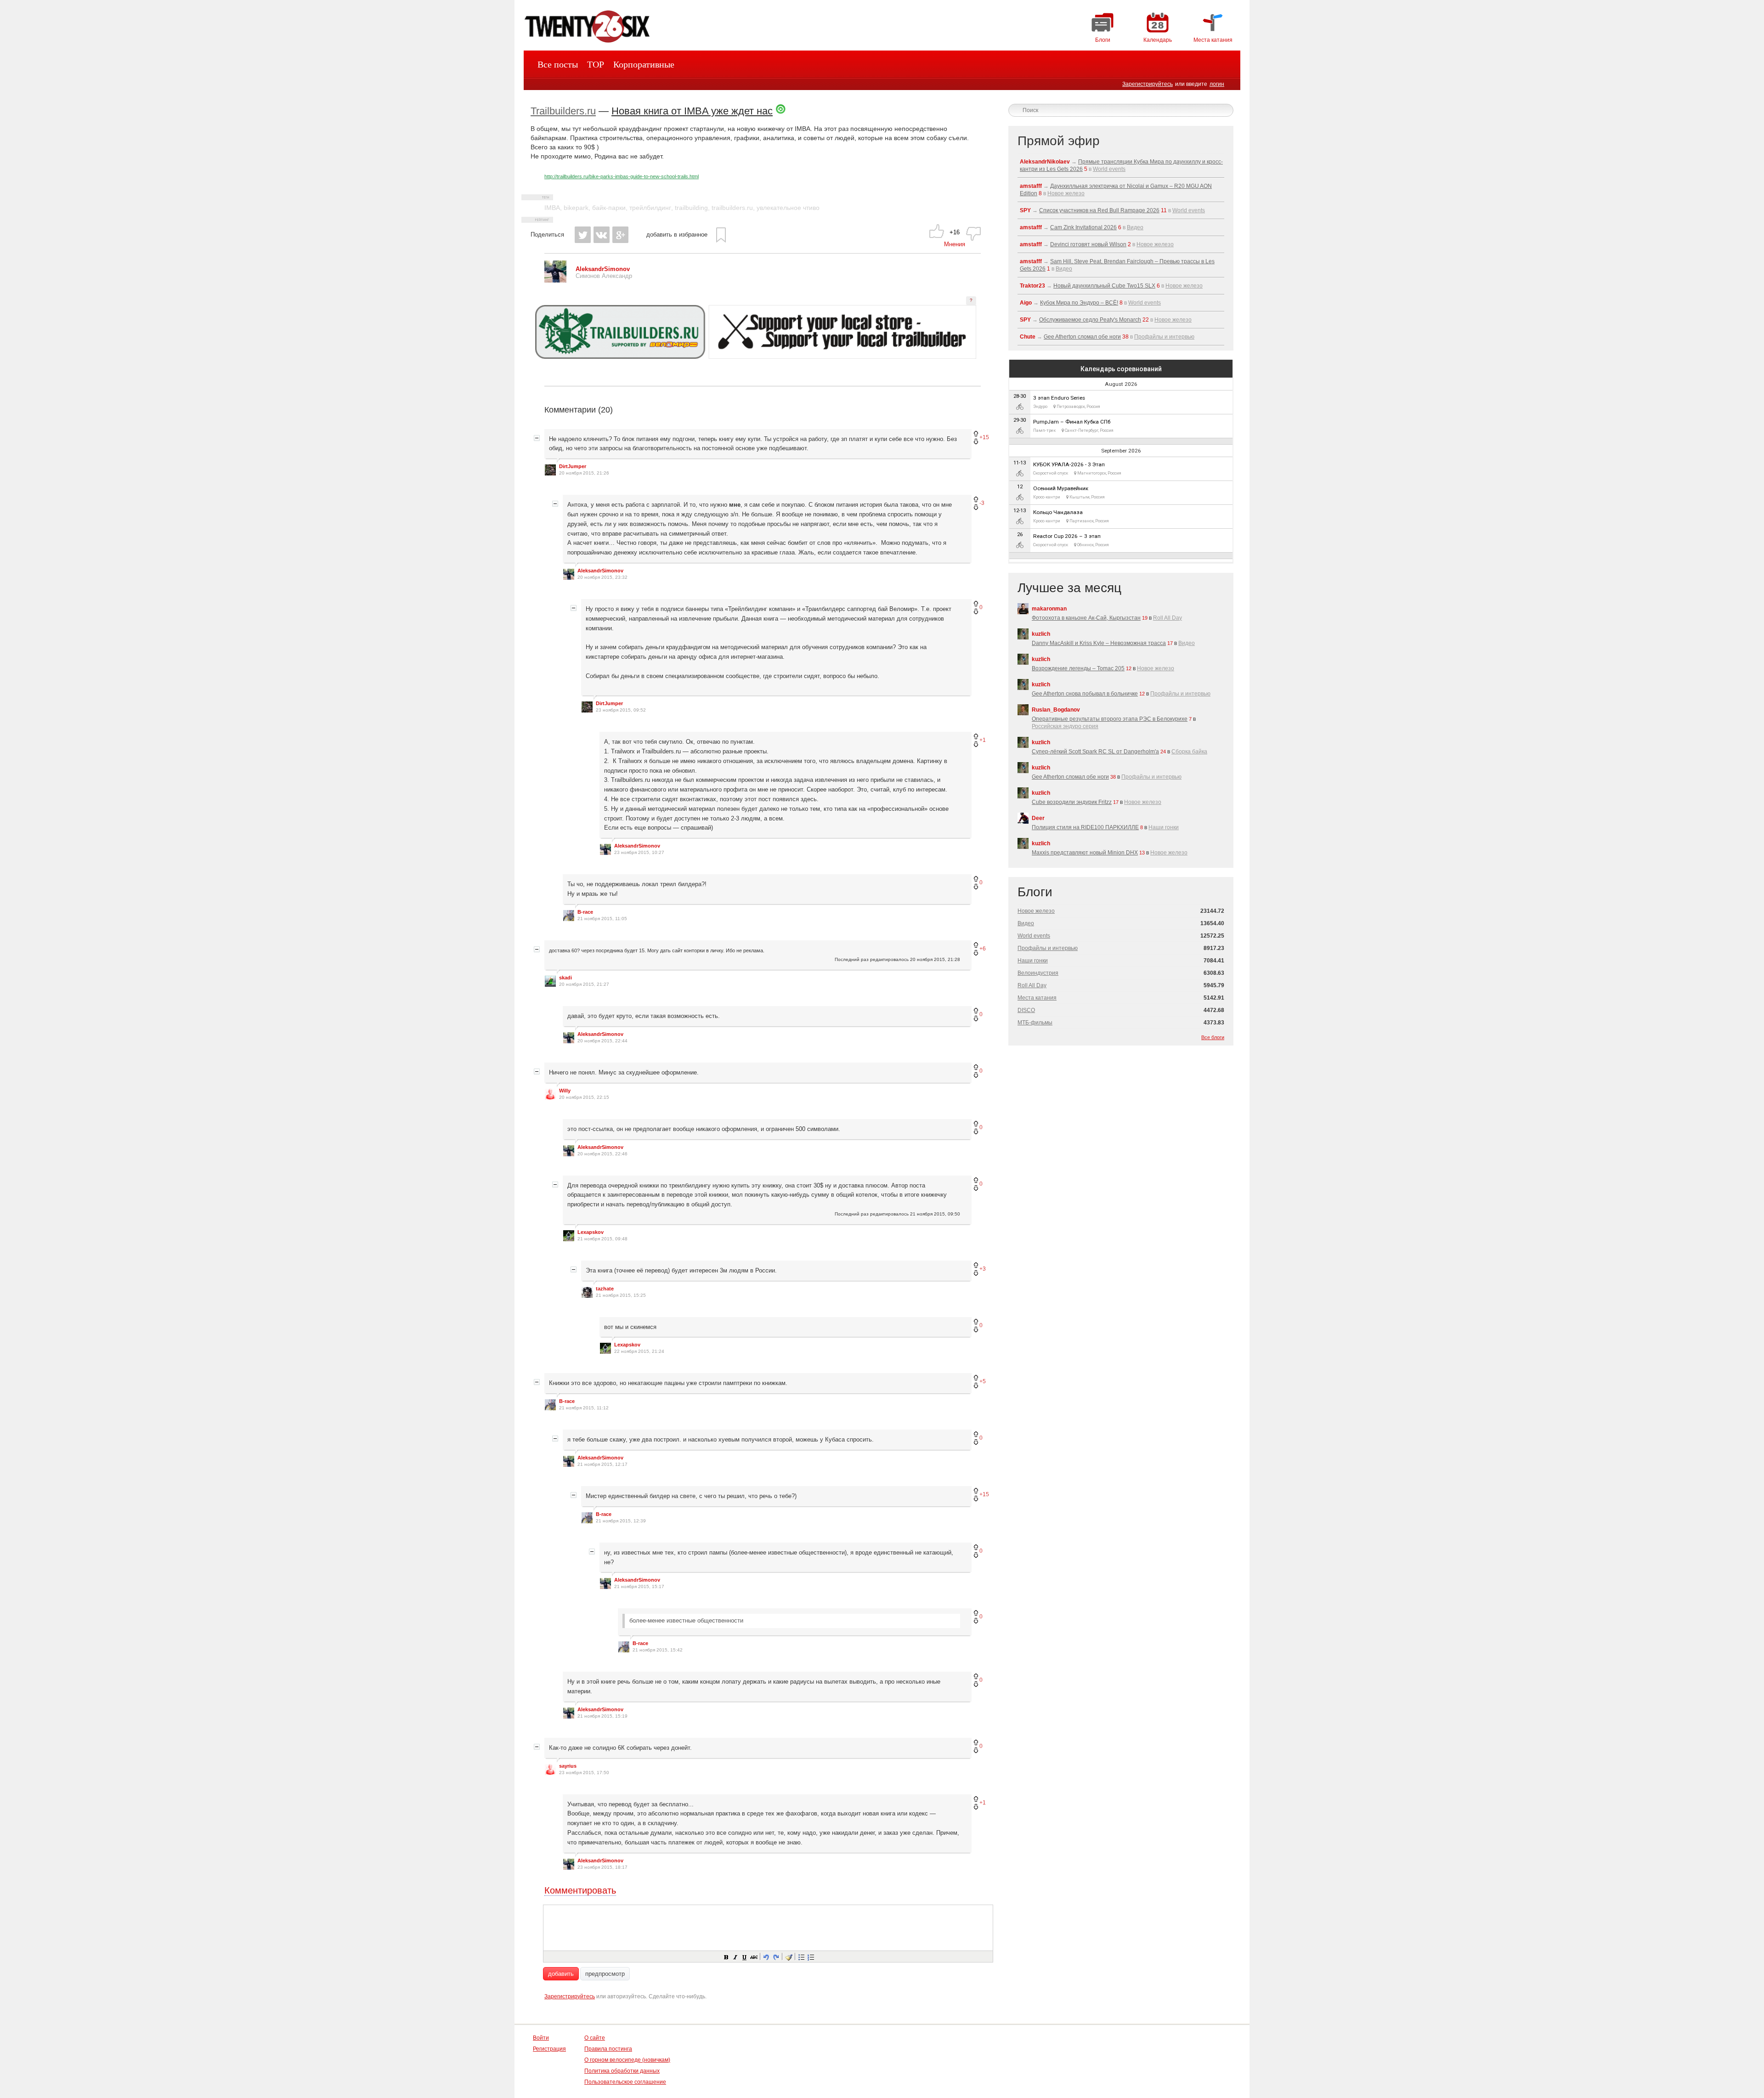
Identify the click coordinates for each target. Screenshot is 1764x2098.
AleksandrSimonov (600, 571)
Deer (1038, 818)
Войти (541, 2038)
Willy (565, 1091)
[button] (726, 1957)
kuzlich (1041, 634)
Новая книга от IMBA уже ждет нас (692, 111)
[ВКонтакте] (602, 235)
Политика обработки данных (622, 2071)
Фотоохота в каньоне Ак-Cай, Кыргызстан (1086, 618)
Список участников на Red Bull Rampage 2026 (1099, 210)
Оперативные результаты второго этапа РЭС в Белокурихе (1110, 719)
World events (1109, 169)
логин (1217, 84)
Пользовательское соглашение (625, 2082)
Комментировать (580, 1890)
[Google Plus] (620, 235)
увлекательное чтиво (788, 208)
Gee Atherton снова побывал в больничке (1085, 694)
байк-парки (609, 208)
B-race (585, 912)
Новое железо (1066, 193)
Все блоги (1213, 1037)
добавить (561, 1974)
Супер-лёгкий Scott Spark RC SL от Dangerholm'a (1095, 752)
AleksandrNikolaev (1045, 162)
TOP (596, 64)
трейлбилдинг (650, 208)
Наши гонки (1164, 827)
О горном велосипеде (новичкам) (627, 2060)
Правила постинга (608, 2049)
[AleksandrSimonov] (555, 280)
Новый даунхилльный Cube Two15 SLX (1104, 286)
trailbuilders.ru (732, 208)
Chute (1028, 337)
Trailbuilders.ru (563, 111)
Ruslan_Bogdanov (1056, 710)
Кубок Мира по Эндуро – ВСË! (1079, 303)
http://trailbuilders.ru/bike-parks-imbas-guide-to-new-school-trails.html (622, 176)
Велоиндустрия (1038, 973)
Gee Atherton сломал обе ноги (1082, 337)
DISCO (1026, 1010)
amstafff (1031, 186)
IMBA (552, 208)
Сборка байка (1189, 752)
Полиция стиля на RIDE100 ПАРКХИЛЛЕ (1085, 827)
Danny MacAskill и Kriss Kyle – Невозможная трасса (1099, 643)
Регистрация (549, 2049)
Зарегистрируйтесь (1148, 84)
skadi (565, 978)
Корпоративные (644, 64)
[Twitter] (583, 235)
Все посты (558, 64)
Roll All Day (1168, 618)
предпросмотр (605, 1974)
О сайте (595, 2038)
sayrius (568, 1766)
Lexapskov (591, 1232)
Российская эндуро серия (1065, 726)
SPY (1025, 210)
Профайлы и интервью (1164, 337)
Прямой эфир (1059, 141)
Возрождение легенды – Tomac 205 (1078, 668)
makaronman (1049, 609)
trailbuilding (691, 208)
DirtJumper (573, 466)
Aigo (1026, 303)
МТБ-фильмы (1035, 1023)
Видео (1135, 227)
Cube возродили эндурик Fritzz (1072, 802)
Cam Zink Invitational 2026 (1083, 227)
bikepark (576, 208)
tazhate (605, 1289)
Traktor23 (1032, 286)
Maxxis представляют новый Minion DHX (1085, 853)
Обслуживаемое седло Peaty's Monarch (1090, 320)
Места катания (1037, 998)
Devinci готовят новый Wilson (1088, 244)
